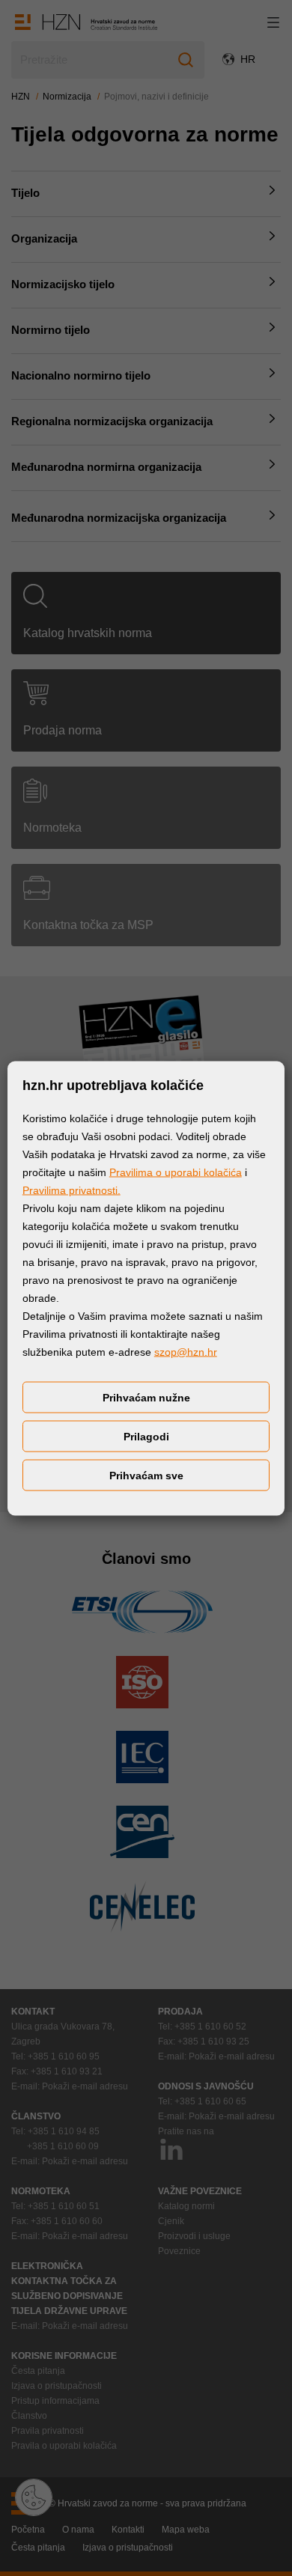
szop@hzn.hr (186, 1351)
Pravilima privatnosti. (72, 1190)
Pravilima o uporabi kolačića (176, 1172)
